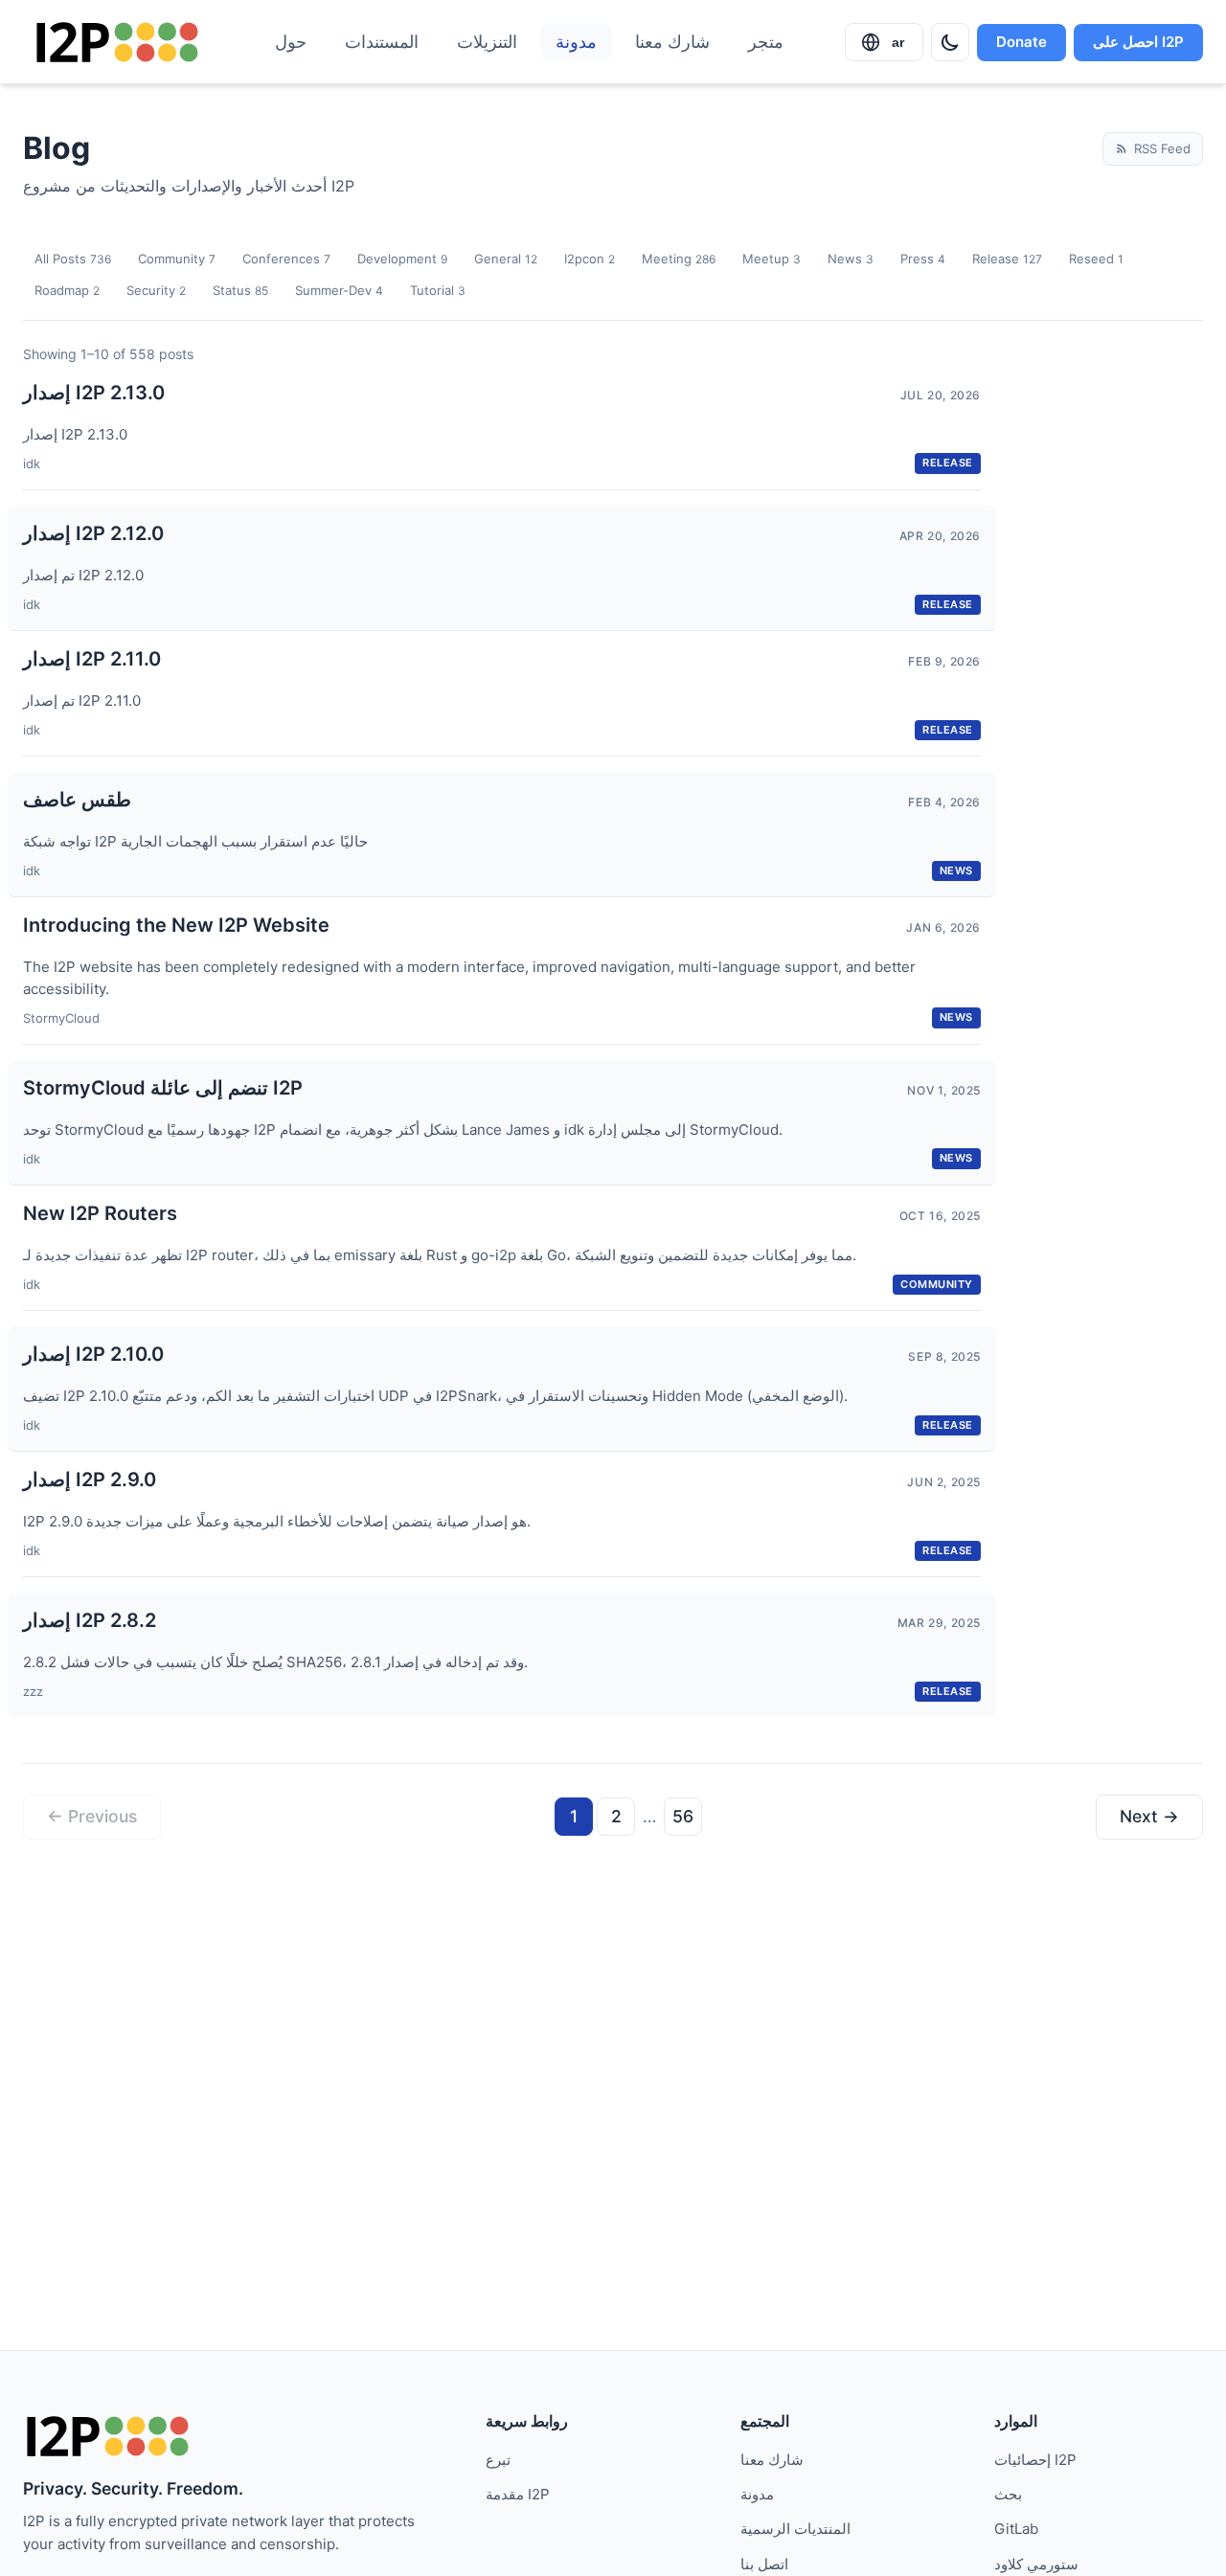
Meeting (679, 259)
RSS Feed (1162, 148)
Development (402, 259)
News (851, 259)
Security (156, 290)
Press (923, 259)
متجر (766, 42)
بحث (1008, 2494)
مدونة (576, 42)
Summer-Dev (339, 290)
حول (291, 42)
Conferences (286, 259)
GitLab (1016, 2529)
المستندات (382, 42)
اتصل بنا (764, 2564)
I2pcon (590, 259)
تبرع (498, 2460)
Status (240, 290)
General (506, 259)
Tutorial (438, 290)
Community (177, 259)
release (948, 463)
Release (1007, 259)
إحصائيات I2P (1035, 2460)
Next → (1149, 1816)
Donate (1022, 42)
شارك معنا (672, 42)
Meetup (772, 259)
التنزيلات (487, 42)
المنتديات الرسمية (795, 2529)
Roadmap (67, 290)
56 (683, 1816)
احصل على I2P (1138, 42)
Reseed (1096, 259)
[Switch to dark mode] (950, 42)
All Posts (73, 259)
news (956, 870)
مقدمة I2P (518, 2494)
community (937, 1284)
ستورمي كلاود (1036, 2564)
